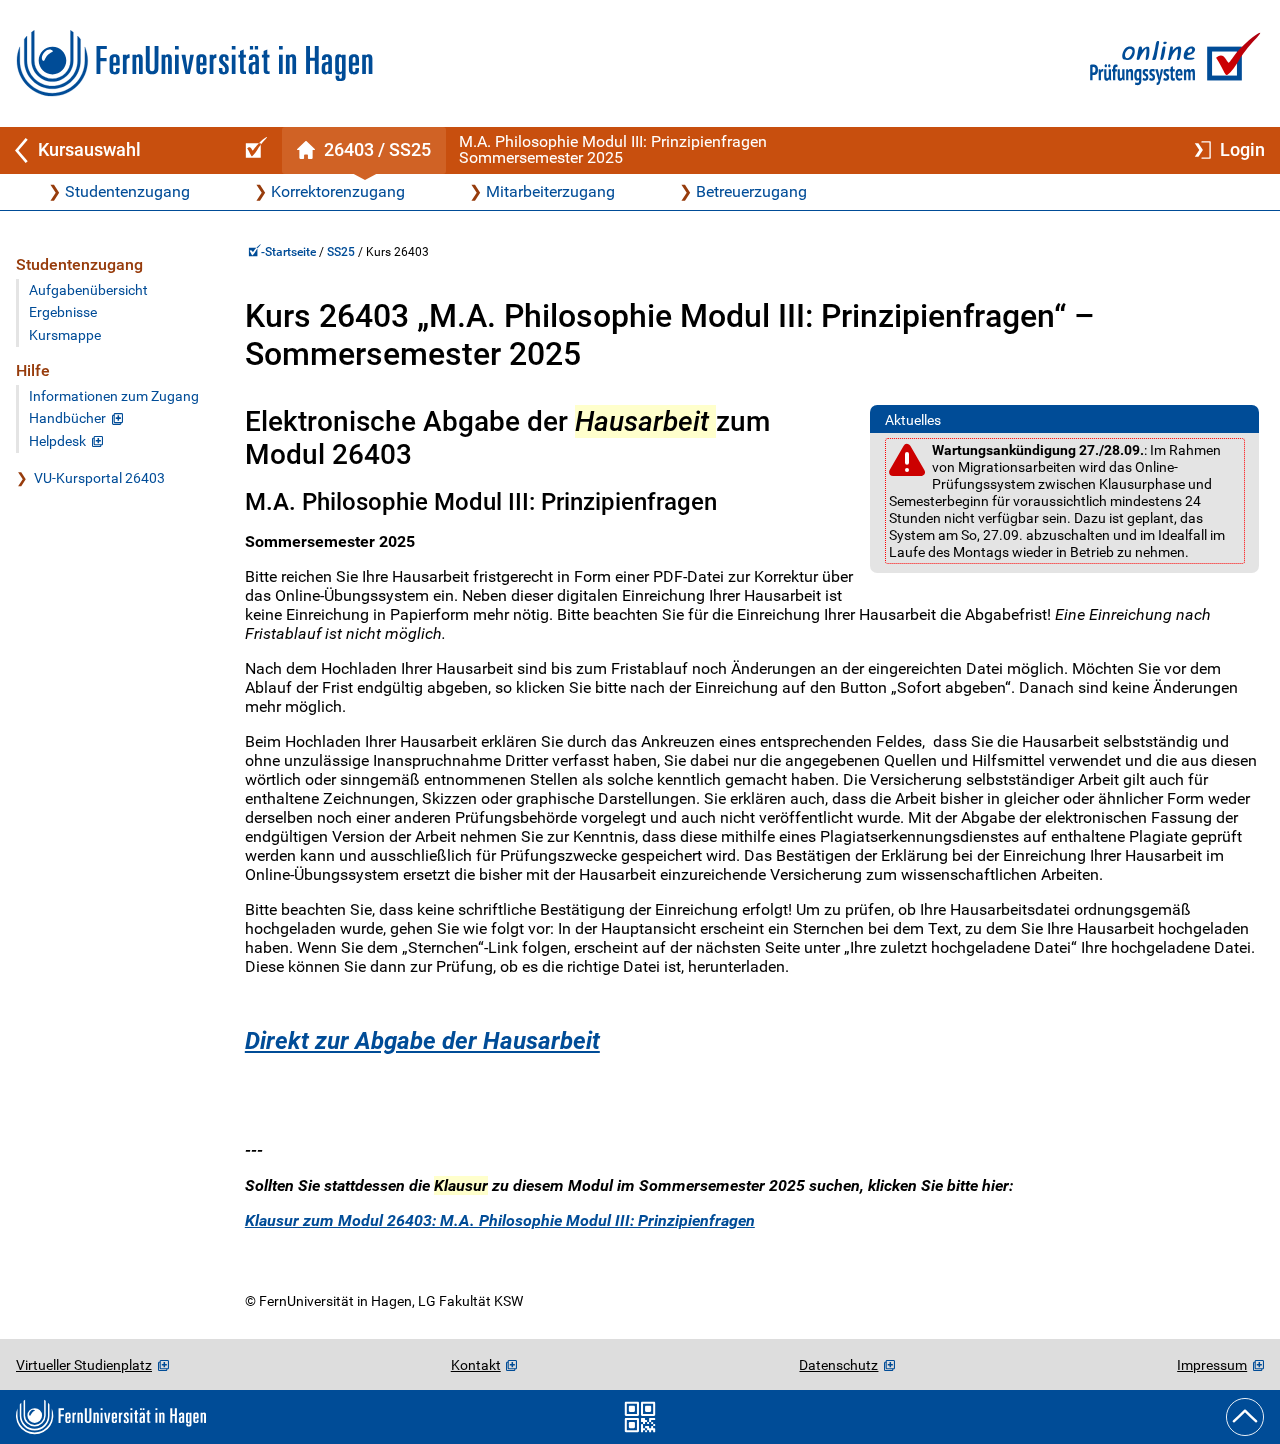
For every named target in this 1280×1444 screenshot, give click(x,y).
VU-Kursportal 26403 (99, 478)
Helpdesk (57, 441)
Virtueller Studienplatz (84, 1365)
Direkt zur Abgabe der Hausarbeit (422, 1041)
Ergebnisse (63, 312)
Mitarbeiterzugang (550, 191)
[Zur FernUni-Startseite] (194, 63)
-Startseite (290, 252)
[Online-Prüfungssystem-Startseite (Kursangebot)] (253, 150)
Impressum (1212, 1365)
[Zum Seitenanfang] (1245, 1417)
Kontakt (476, 1365)
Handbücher (67, 418)
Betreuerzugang (751, 191)
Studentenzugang (127, 191)
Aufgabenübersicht (88, 290)
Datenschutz (838, 1365)
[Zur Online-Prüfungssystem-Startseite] (1171, 63)
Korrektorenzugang (338, 191)
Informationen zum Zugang (114, 396)
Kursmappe (65, 335)
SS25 (341, 252)
